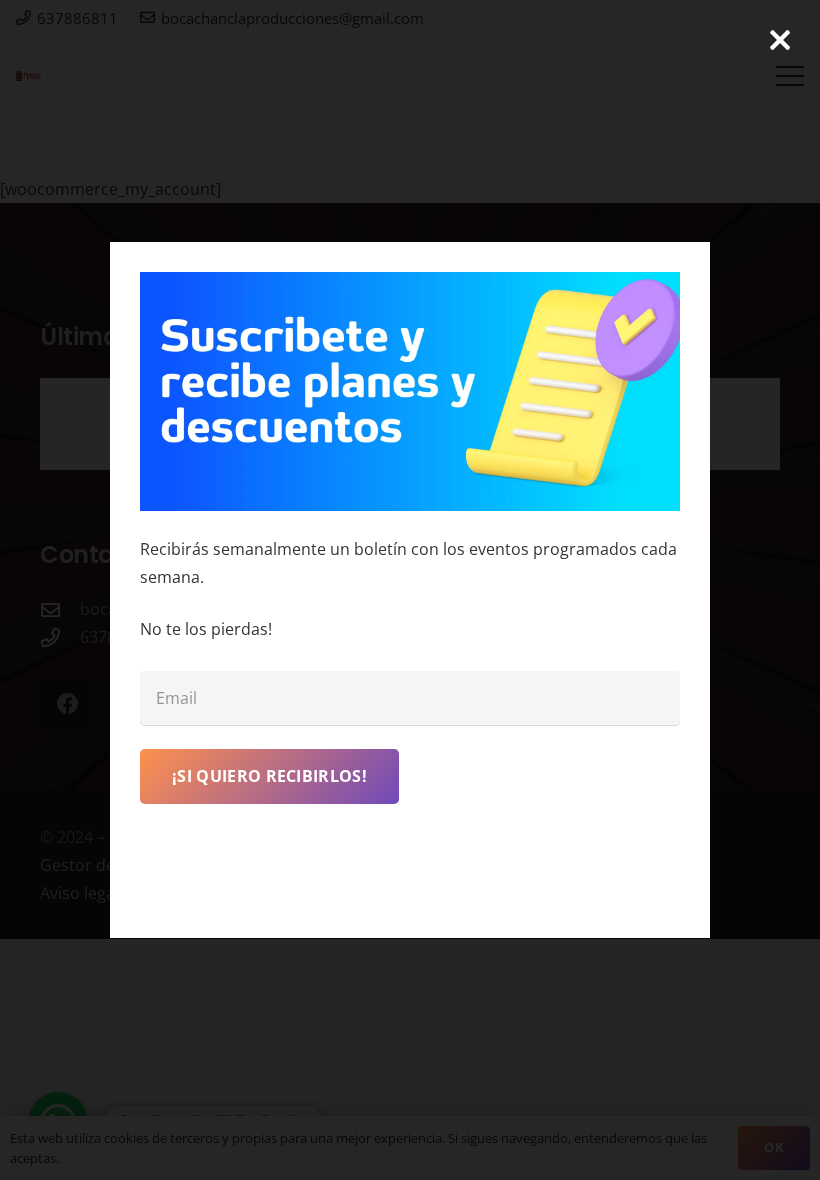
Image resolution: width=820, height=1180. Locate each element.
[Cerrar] (780, 40)
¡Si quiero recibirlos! (269, 776)
